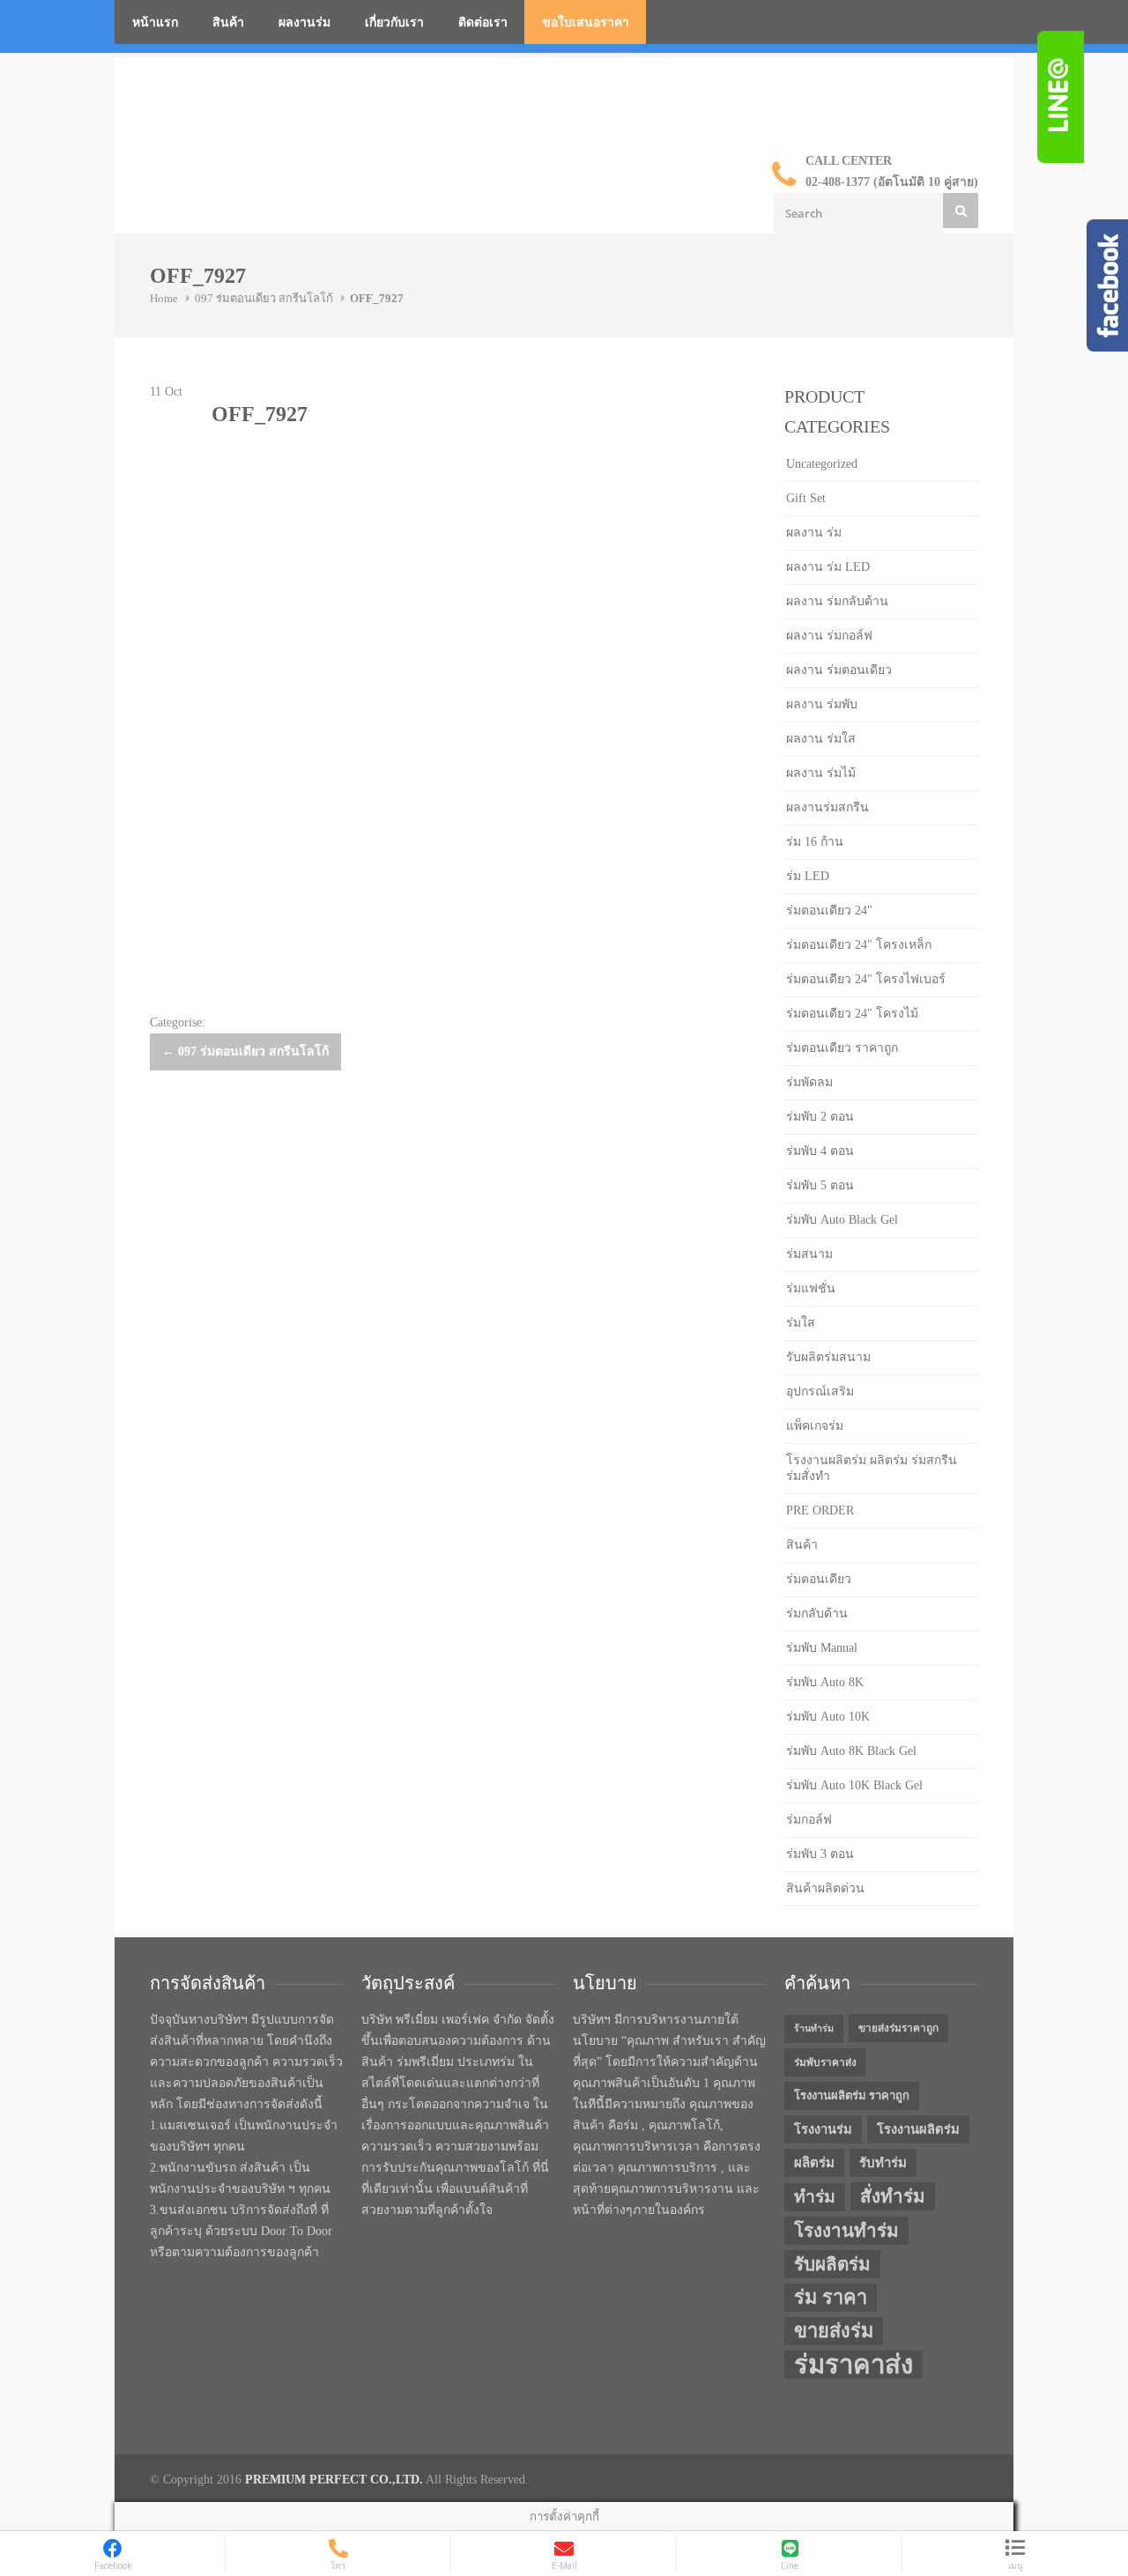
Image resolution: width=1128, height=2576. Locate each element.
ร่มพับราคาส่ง (825, 2062)
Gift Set (806, 498)
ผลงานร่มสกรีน (827, 807)
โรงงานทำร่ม (846, 2231)
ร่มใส (801, 1323)
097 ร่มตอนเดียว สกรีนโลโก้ (264, 298)
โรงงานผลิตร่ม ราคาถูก (852, 2095)
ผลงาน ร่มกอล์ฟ (829, 636)
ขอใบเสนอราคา (586, 22)
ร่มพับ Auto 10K (828, 1717)
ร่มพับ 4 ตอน (820, 1151)
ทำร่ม (815, 2197)
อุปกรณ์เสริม (820, 1392)
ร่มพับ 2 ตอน (820, 1117)
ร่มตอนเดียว (819, 1579)
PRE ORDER (820, 1510)
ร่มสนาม (809, 1254)
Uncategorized (822, 464)
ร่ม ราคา (831, 2298)
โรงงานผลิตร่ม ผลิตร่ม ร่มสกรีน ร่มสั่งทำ (872, 1468)
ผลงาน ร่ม (814, 533)
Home (164, 298)
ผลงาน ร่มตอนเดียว (839, 670)
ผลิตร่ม (814, 2163)
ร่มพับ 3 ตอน (820, 1854)
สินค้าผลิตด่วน (825, 1888)
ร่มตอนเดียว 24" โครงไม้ (852, 1014)
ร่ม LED (808, 876)
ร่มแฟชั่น (811, 1288)
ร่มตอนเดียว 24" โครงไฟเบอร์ (866, 979)
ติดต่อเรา (483, 22)
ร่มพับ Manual (822, 1648)
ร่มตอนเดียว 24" (829, 910)
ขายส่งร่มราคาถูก (898, 2028)
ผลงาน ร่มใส (821, 739)
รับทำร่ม (883, 2163)
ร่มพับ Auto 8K (825, 1682)
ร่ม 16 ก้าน (815, 842)
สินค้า (228, 22)
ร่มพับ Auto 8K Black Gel (851, 1751)
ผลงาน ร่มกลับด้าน (837, 601)
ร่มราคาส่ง (853, 2365)
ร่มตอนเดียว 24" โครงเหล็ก (859, 945)
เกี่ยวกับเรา (394, 22)
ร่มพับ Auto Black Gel (842, 1220)
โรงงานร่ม (823, 2129)
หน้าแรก (155, 22)
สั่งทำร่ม (893, 2196)
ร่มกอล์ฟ (809, 1820)
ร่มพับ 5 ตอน (820, 1185)
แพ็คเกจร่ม (815, 1426)
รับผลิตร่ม (832, 2264)
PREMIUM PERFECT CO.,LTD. (334, 2480)
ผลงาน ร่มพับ (822, 704)
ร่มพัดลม (809, 1082)
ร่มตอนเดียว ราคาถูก (842, 1048)
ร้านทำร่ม (814, 2028)
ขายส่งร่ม (834, 2331)
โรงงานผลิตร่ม (918, 2129)
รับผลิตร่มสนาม (828, 1357)
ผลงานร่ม (304, 22)
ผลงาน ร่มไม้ (821, 773)
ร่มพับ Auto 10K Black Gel (854, 1785)
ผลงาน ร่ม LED (828, 567)
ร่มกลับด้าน (817, 1614)
